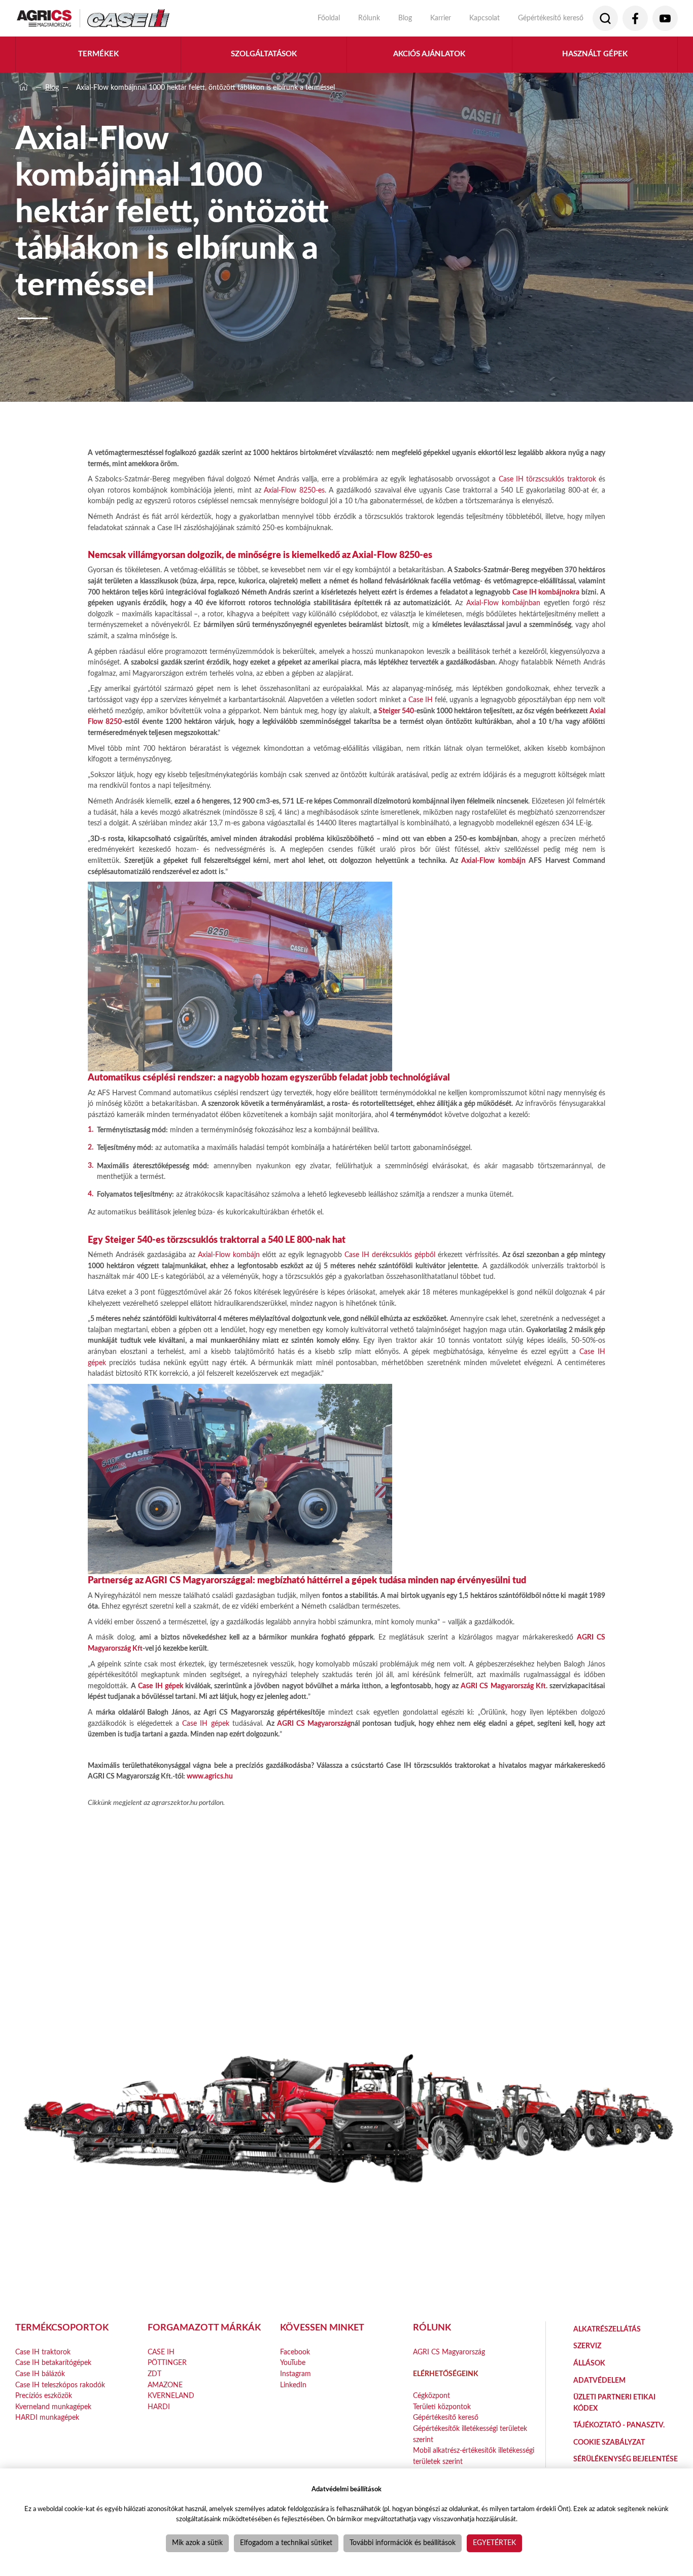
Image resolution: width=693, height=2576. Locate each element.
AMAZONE (165, 2385)
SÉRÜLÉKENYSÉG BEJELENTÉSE (626, 2459)
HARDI (159, 2407)
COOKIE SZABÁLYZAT (609, 2442)
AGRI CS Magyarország (314, 1724)
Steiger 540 (396, 711)
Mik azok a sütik (197, 2543)
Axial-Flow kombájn (493, 861)
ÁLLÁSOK (589, 2363)
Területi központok (442, 2407)
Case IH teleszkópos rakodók (60, 2385)
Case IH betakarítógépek (53, 2363)
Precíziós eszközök (44, 2396)
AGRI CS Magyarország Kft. (504, 1686)
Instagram (296, 2374)
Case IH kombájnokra (546, 592)
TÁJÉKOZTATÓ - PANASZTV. (619, 2425)
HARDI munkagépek (47, 2417)
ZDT (154, 2374)
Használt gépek (595, 54)
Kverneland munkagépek (53, 2407)
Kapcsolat (484, 18)
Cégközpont (431, 2396)
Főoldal (329, 18)
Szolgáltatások (264, 54)
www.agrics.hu (210, 1776)
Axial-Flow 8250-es (294, 490)
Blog (405, 18)
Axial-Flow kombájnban (504, 603)
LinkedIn (293, 2385)
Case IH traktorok (43, 2352)
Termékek (98, 54)
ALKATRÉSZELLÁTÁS (607, 2329)
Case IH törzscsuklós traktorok (547, 479)
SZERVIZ (587, 2346)
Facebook (295, 2352)
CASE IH (161, 2352)
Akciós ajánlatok (429, 54)
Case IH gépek (160, 1686)
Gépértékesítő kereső (551, 18)
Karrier (441, 18)
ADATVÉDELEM (599, 2380)
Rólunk (369, 18)
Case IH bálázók (40, 2374)
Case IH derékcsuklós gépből (390, 1255)
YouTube (293, 2363)
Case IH (421, 700)
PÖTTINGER (167, 2363)
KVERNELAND (171, 2396)
